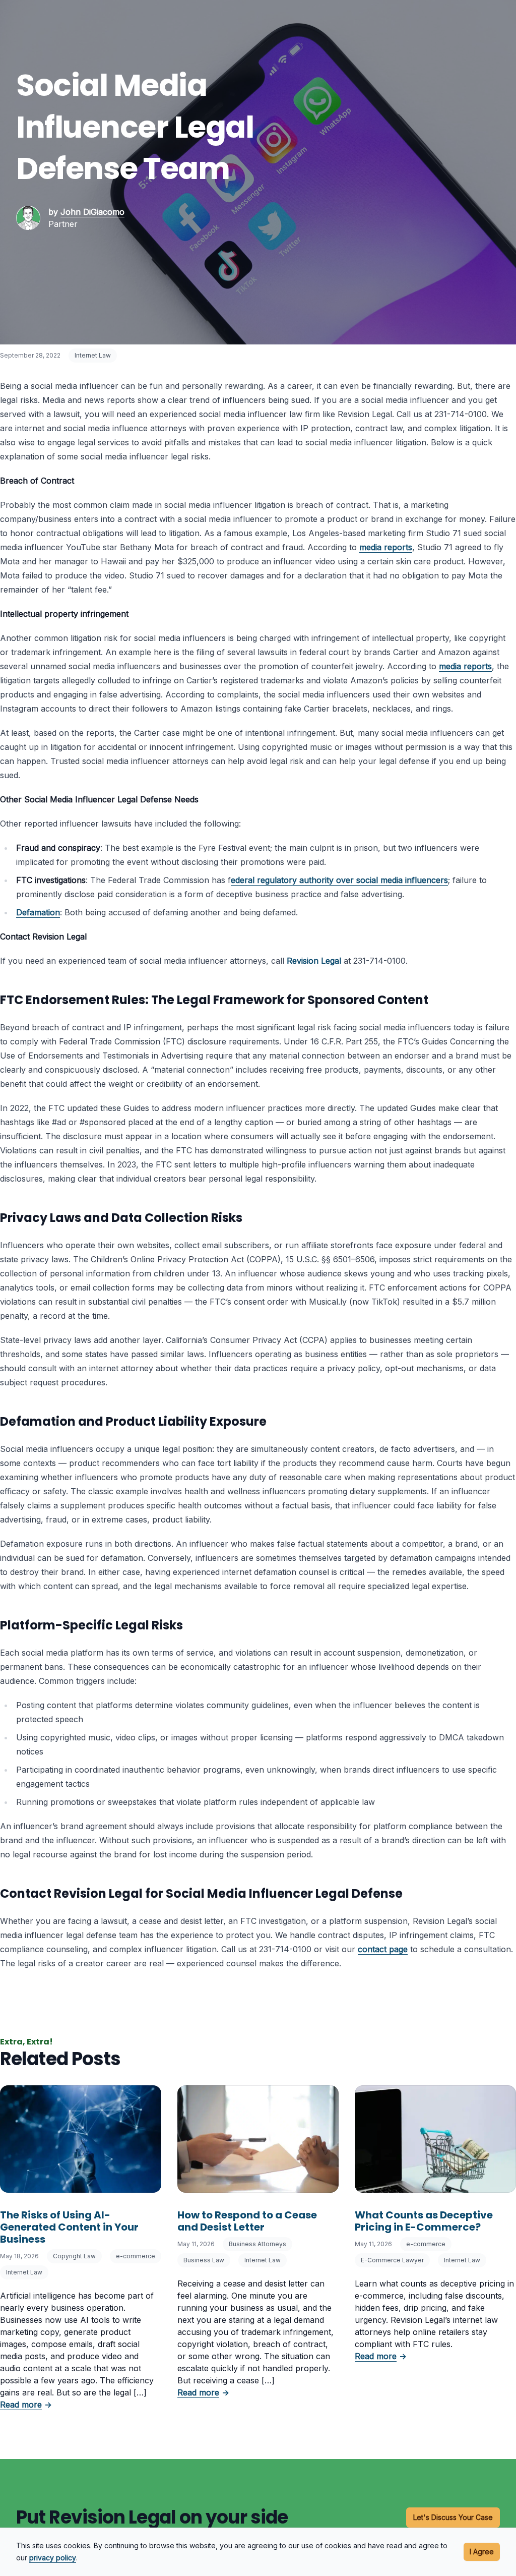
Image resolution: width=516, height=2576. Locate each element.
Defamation (38, 912)
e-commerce (136, 2256)
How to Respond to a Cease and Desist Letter (247, 2221)
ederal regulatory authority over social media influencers (339, 880)
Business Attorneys (257, 2244)
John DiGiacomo (92, 212)
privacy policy (53, 2558)
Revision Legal (314, 961)
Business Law (204, 2260)
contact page (383, 1949)
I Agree (482, 2552)
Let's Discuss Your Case (453, 2517)
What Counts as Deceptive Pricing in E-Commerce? (424, 2221)
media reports (386, 547)
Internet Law (93, 355)
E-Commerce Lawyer (392, 2260)
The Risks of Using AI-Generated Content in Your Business (69, 2227)
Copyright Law (74, 2256)
